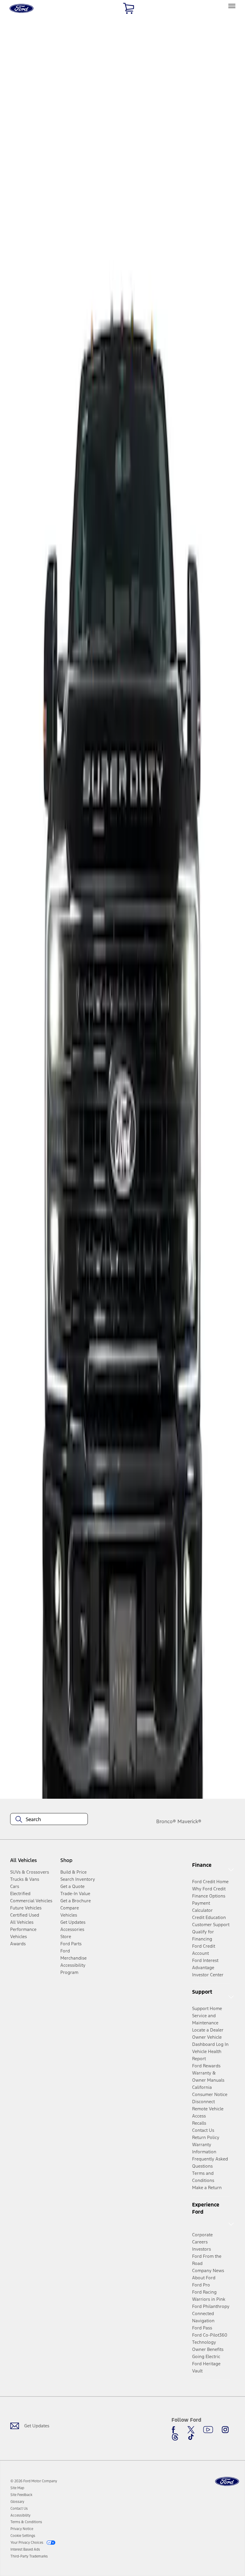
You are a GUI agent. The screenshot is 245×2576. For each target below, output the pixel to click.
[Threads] (175, 2437)
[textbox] (49, 1819)
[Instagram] (225, 2430)
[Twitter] (191, 2430)
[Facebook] (175, 2430)
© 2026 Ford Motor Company (34, 2481)
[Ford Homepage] (227, 2482)
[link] (17, 2488)
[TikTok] (191, 2437)
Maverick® (189, 1821)
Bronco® (166, 1821)
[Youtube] (208, 2430)
